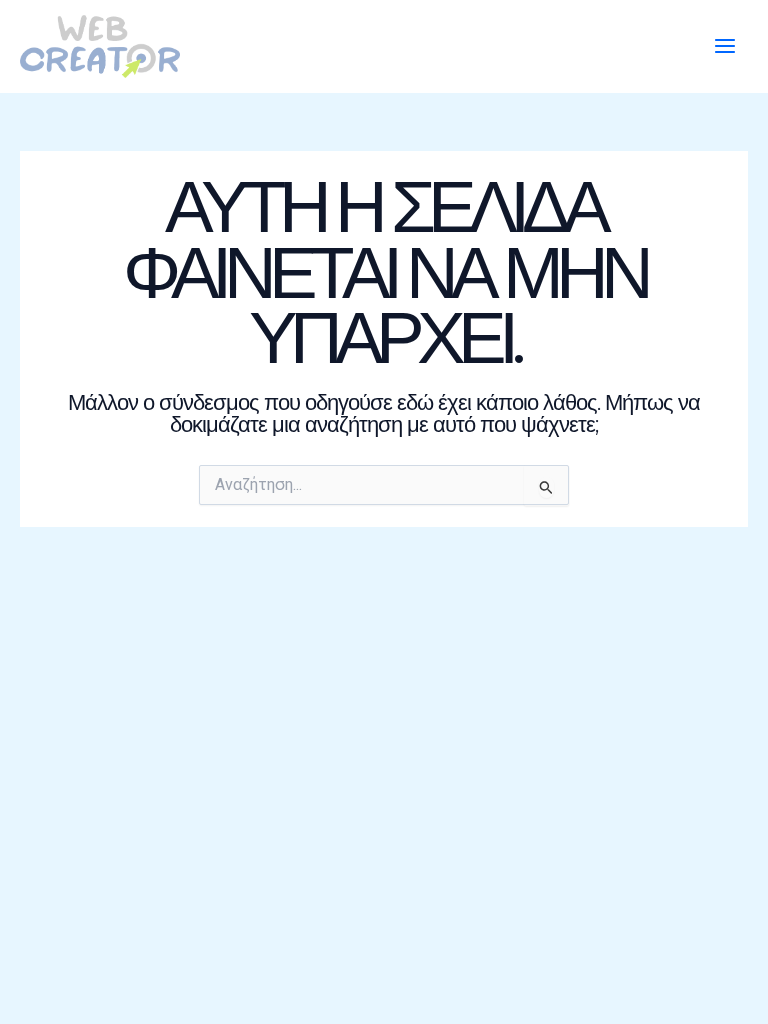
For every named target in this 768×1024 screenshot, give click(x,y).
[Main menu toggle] (725, 47)
